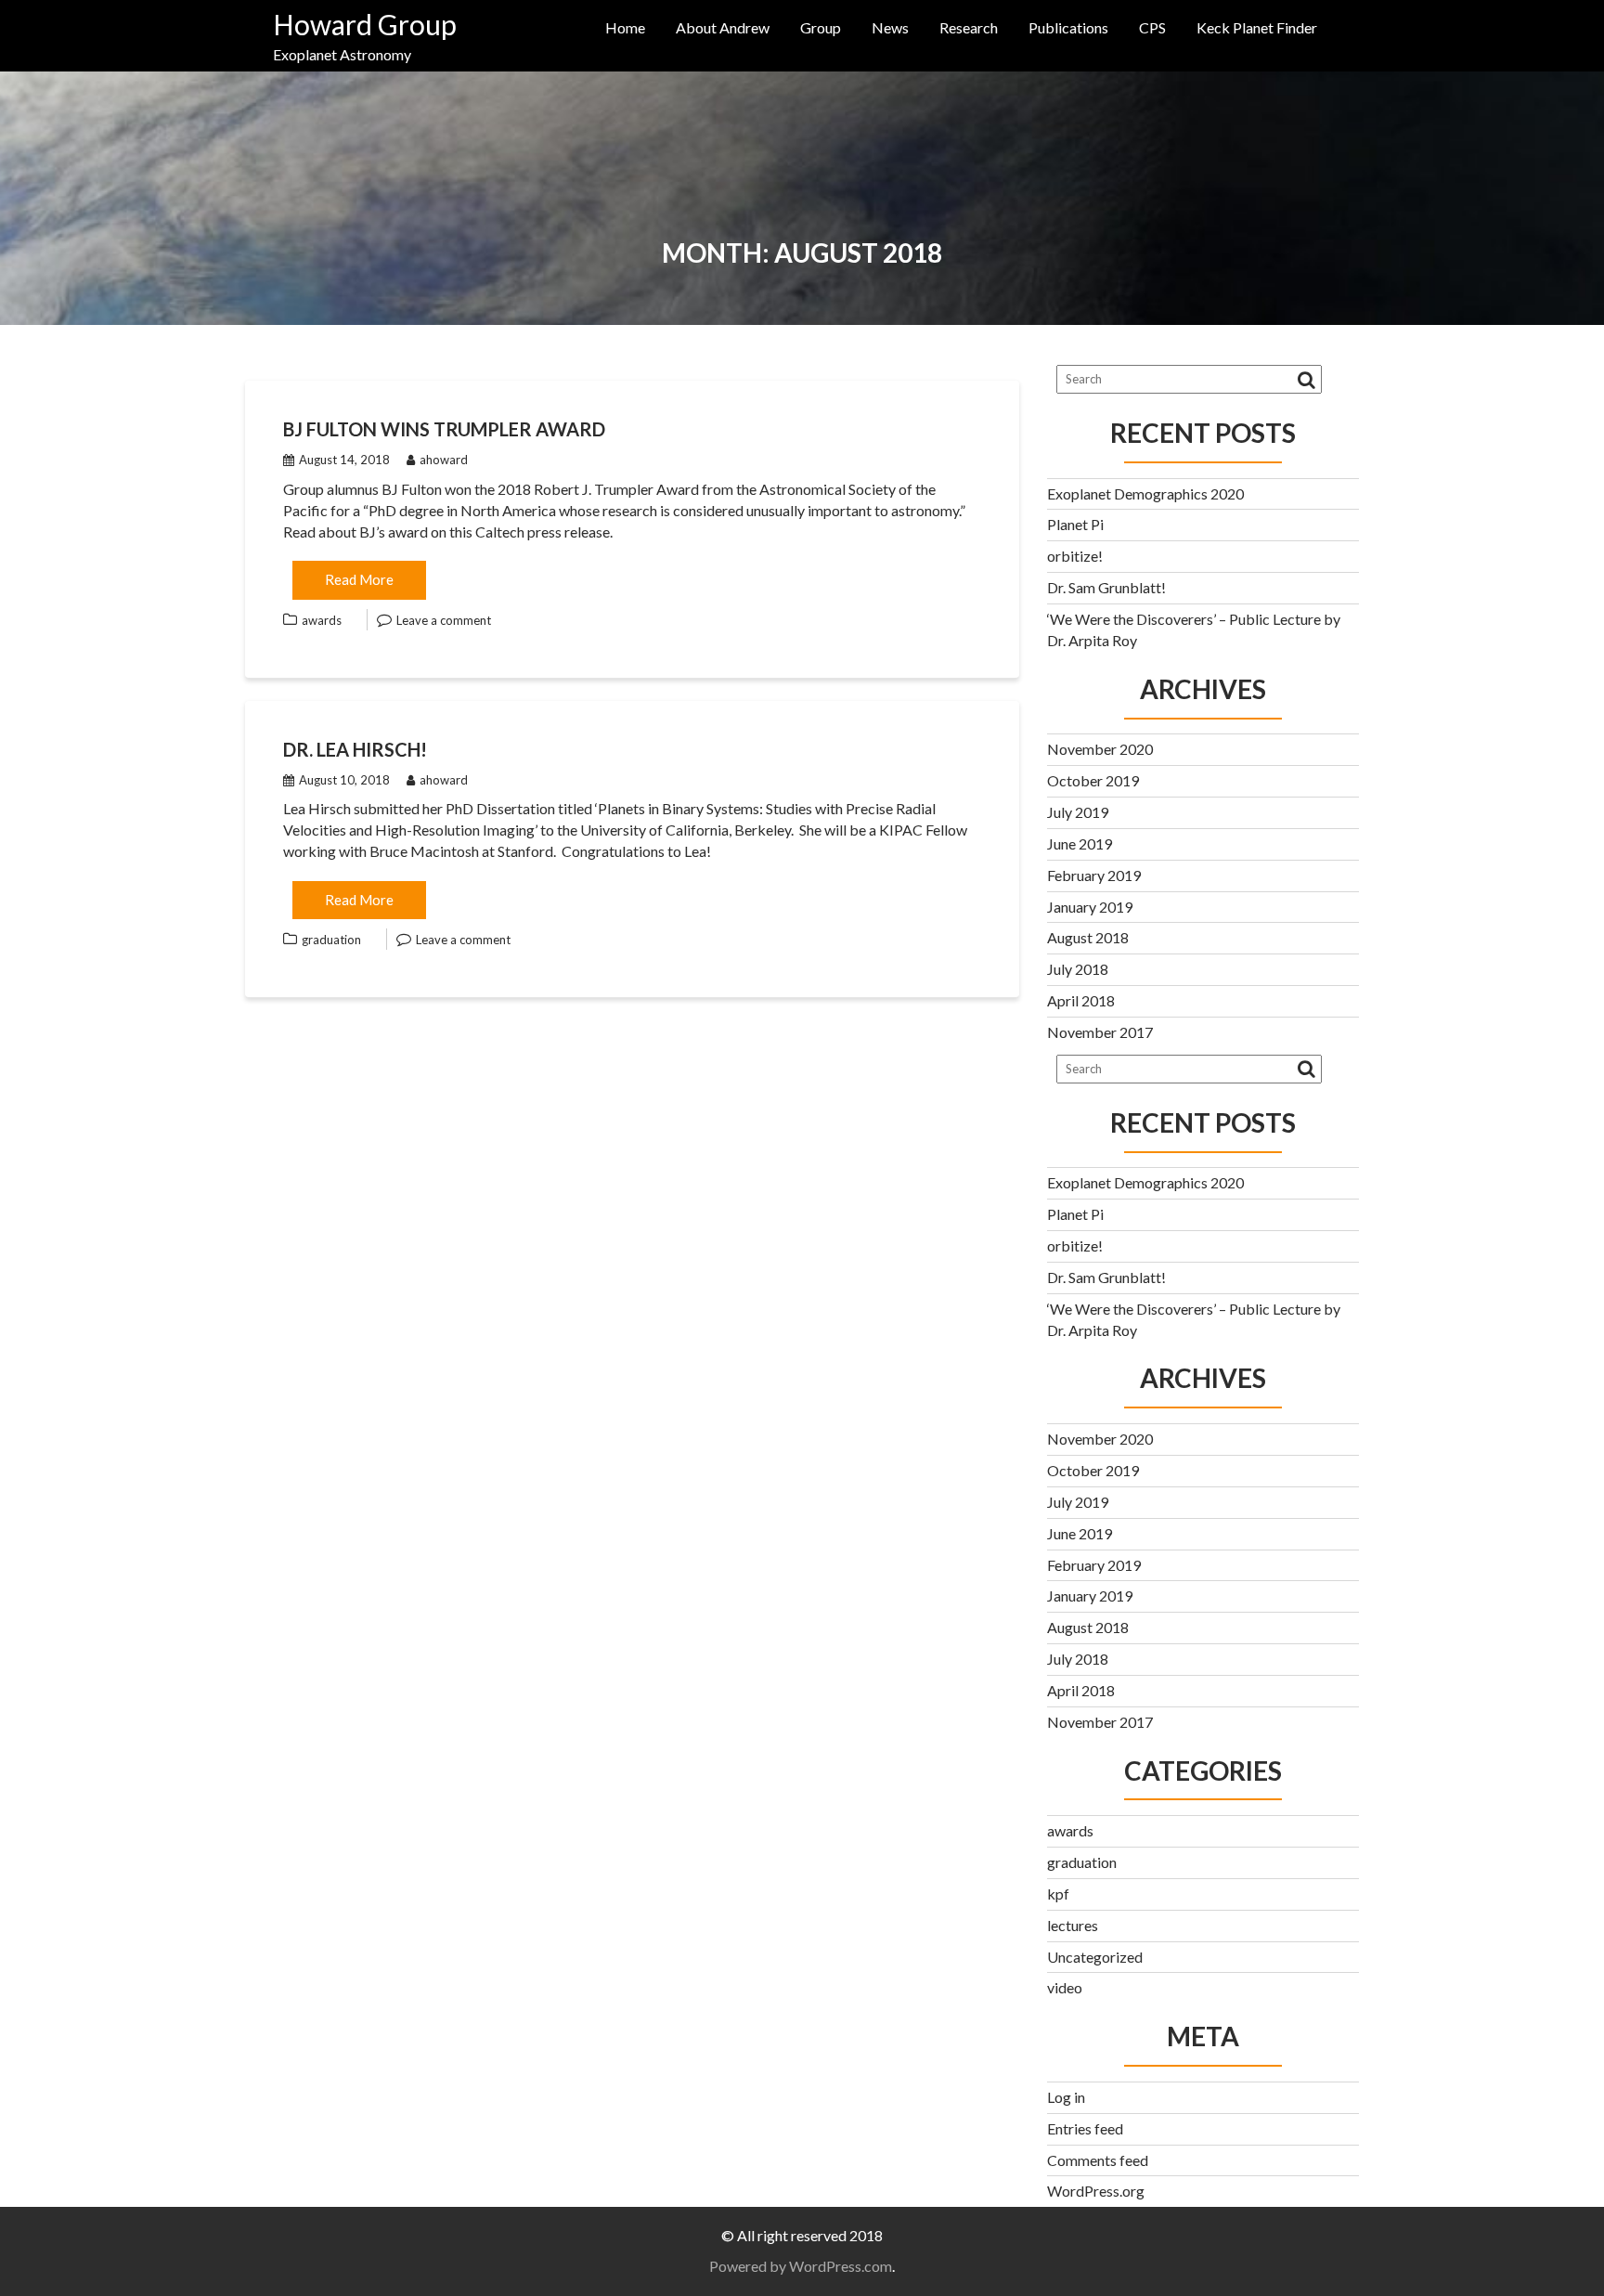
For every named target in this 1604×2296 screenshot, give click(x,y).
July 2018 (1078, 969)
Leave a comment (444, 620)
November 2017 (1100, 1032)
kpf (1058, 1894)
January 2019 (1090, 907)
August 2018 (1088, 937)
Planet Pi (1075, 524)
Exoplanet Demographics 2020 (1145, 493)
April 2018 (1081, 1000)
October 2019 (1093, 780)
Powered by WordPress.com (801, 2266)
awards (322, 620)
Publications (1068, 27)
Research (969, 27)
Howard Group (365, 24)
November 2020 (1100, 749)
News (890, 27)
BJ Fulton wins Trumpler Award (444, 429)
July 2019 (1078, 812)
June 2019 (1080, 843)
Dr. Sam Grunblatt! (1106, 587)
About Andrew (723, 27)
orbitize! (1075, 556)
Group (821, 27)
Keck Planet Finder (1257, 27)
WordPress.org (1096, 2191)
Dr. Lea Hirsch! (355, 749)
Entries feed (1085, 2128)
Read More (359, 579)
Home (625, 27)
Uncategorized (1095, 1957)
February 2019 (1094, 875)
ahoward (444, 460)
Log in (1066, 2097)
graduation (331, 940)
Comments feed (1098, 2160)
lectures (1073, 1925)
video (1065, 1987)
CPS (1152, 27)
